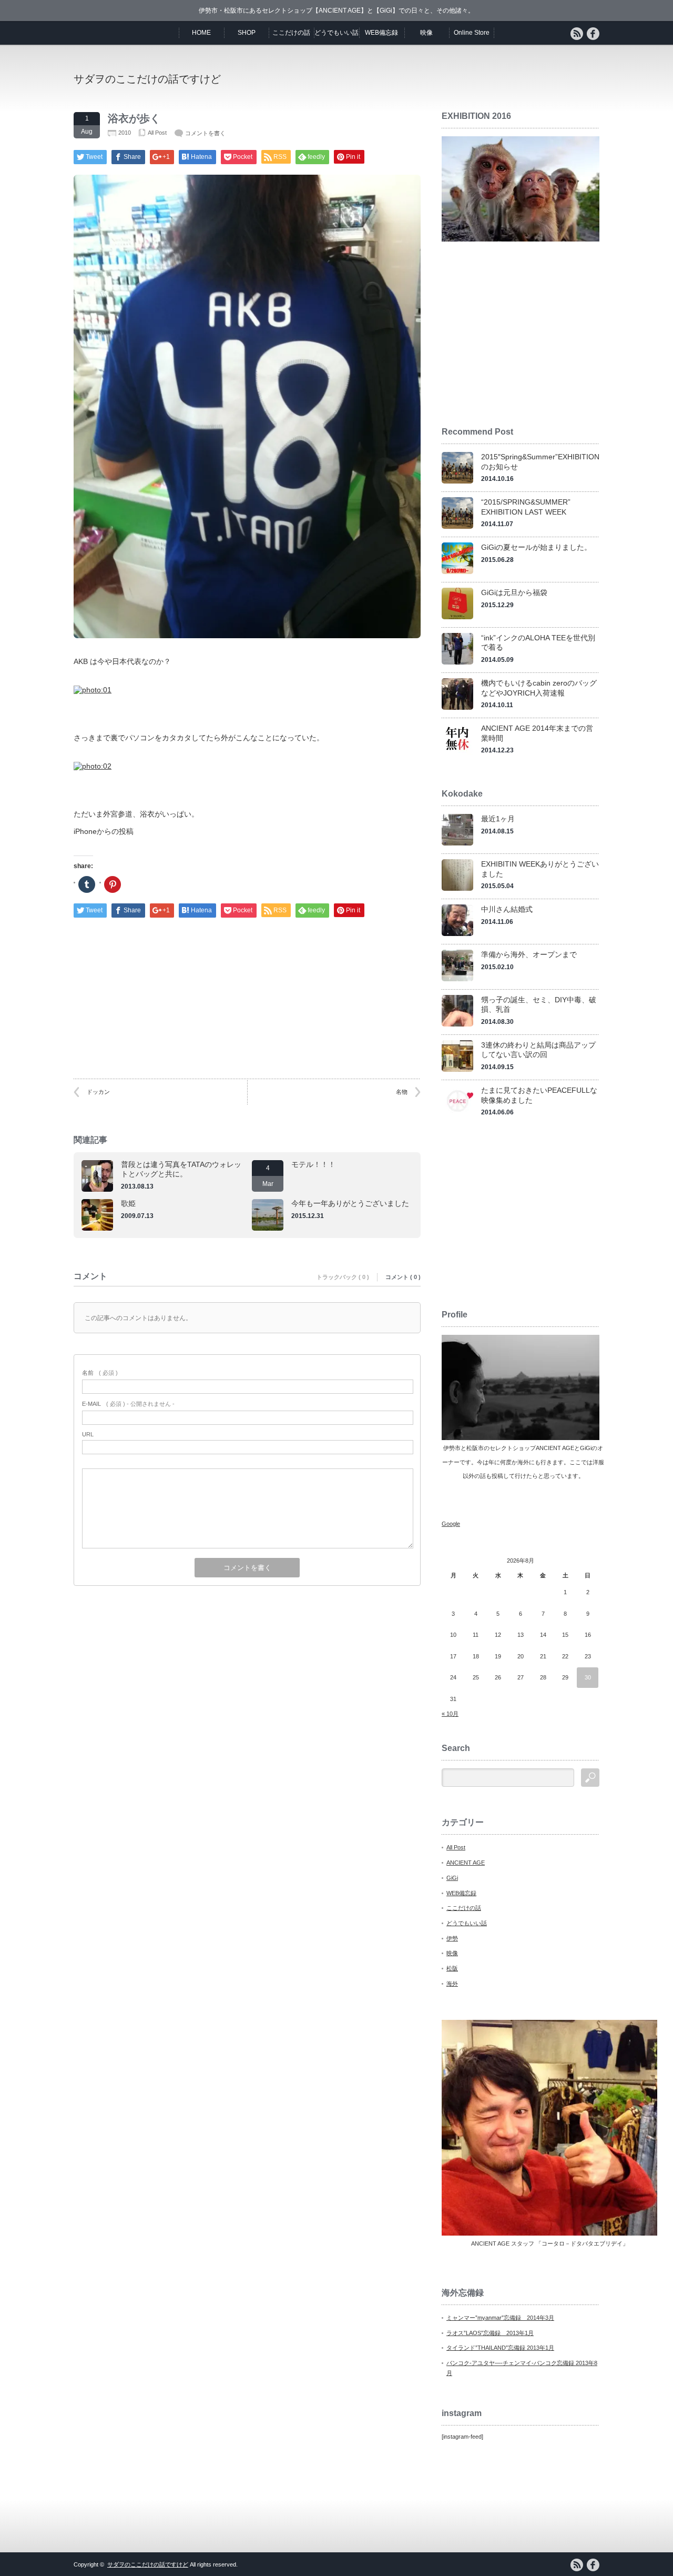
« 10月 (450, 1714)
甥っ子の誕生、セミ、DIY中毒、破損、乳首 (539, 1005)
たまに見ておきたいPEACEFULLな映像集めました (539, 1095)
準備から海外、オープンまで (529, 954)
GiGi (452, 1878)
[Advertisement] (476, 78)
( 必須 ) (100, 1373)
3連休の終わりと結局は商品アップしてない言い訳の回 (538, 1050)
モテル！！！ (313, 1164)
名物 (402, 1092)
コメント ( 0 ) (403, 1277)
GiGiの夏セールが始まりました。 (536, 547)
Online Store (472, 33)
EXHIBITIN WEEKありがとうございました (540, 869)
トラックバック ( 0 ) (343, 1277)
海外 (452, 1984)
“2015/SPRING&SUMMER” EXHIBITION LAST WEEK (526, 507)
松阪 (452, 1968)
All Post (157, 133)
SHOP (247, 33)
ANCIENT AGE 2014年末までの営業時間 (537, 733)
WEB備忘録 (381, 33)
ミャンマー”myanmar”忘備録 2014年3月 (500, 2318)
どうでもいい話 (336, 33)
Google (451, 1524)
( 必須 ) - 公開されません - (128, 1404)
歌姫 (128, 1203)
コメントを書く (205, 133)
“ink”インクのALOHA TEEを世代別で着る (538, 643)
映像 (426, 33)
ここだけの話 (291, 33)
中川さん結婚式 (507, 909)
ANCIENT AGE (466, 1863)
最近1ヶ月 (498, 819)
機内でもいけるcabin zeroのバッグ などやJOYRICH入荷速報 (539, 688)
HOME (201, 33)
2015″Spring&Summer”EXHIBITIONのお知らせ (540, 462)
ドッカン (98, 1092)
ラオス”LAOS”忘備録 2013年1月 (490, 2333)
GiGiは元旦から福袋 (514, 592)
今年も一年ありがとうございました (350, 1203)
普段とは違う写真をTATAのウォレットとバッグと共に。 (181, 1169)
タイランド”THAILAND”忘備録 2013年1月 (500, 2348)
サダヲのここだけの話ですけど (147, 79)
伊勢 (452, 1938)
